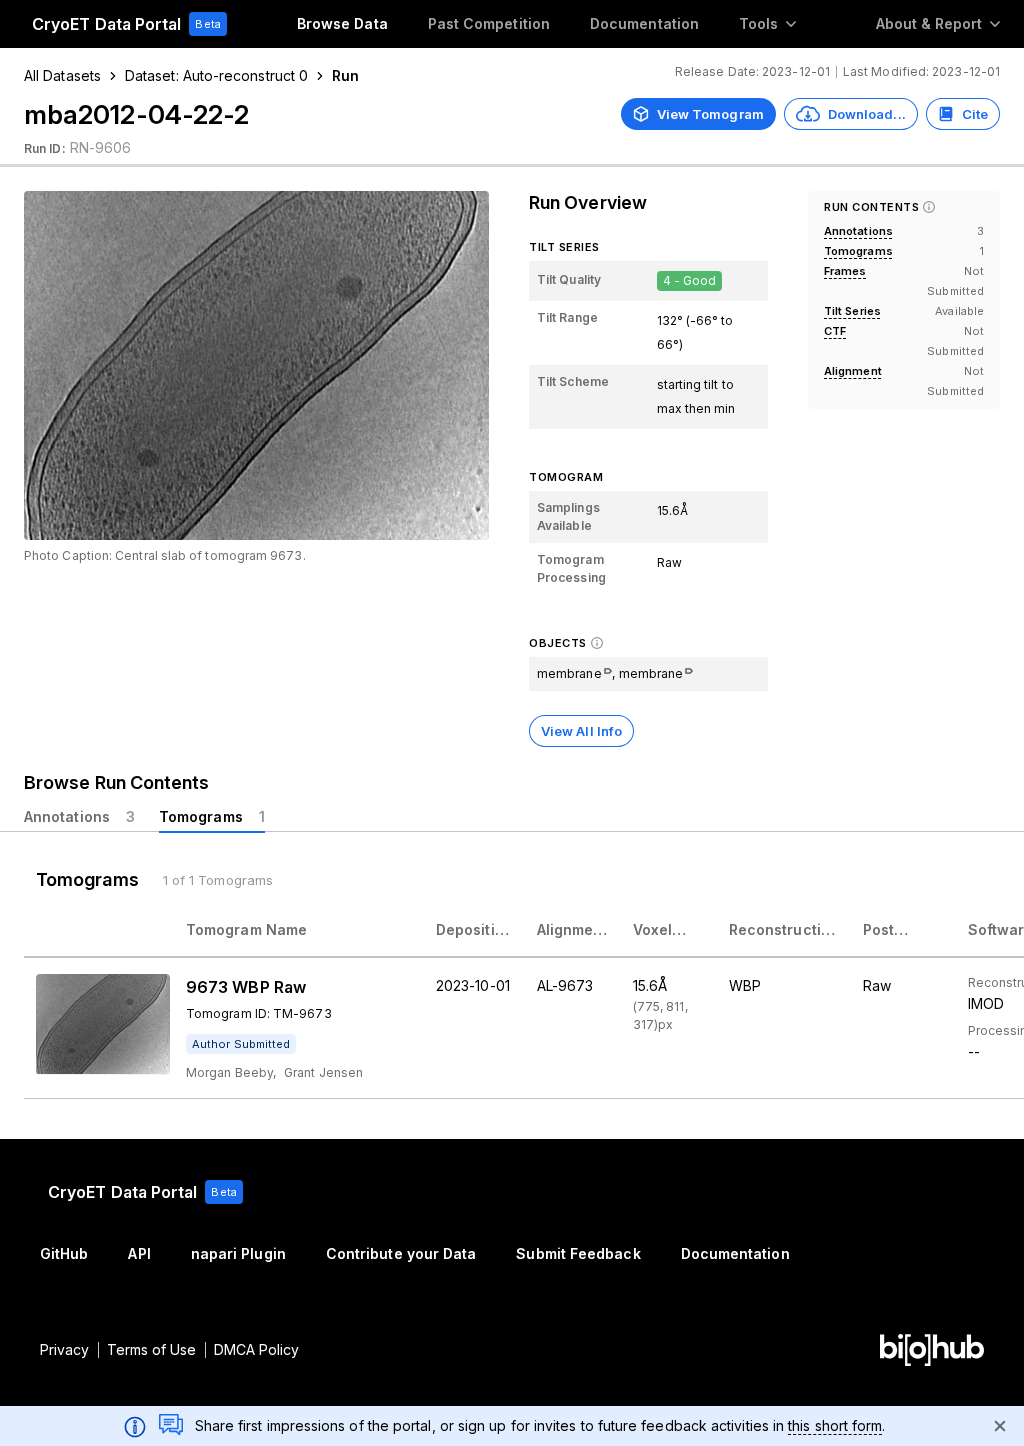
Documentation (644, 23)
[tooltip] (241, 1044)
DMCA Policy (257, 1349)
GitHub (64, 1253)
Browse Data (342, 23)
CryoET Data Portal (106, 24)
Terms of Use (152, 1349)
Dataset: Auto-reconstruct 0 (216, 75)
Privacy (65, 1349)
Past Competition (489, 23)
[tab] (79, 817)
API (139, 1253)
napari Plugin (238, 1253)
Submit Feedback (578, 1253)
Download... (867, 114)
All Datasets (62, 75)
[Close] (1000, 1426)
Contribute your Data (401, 1253)
